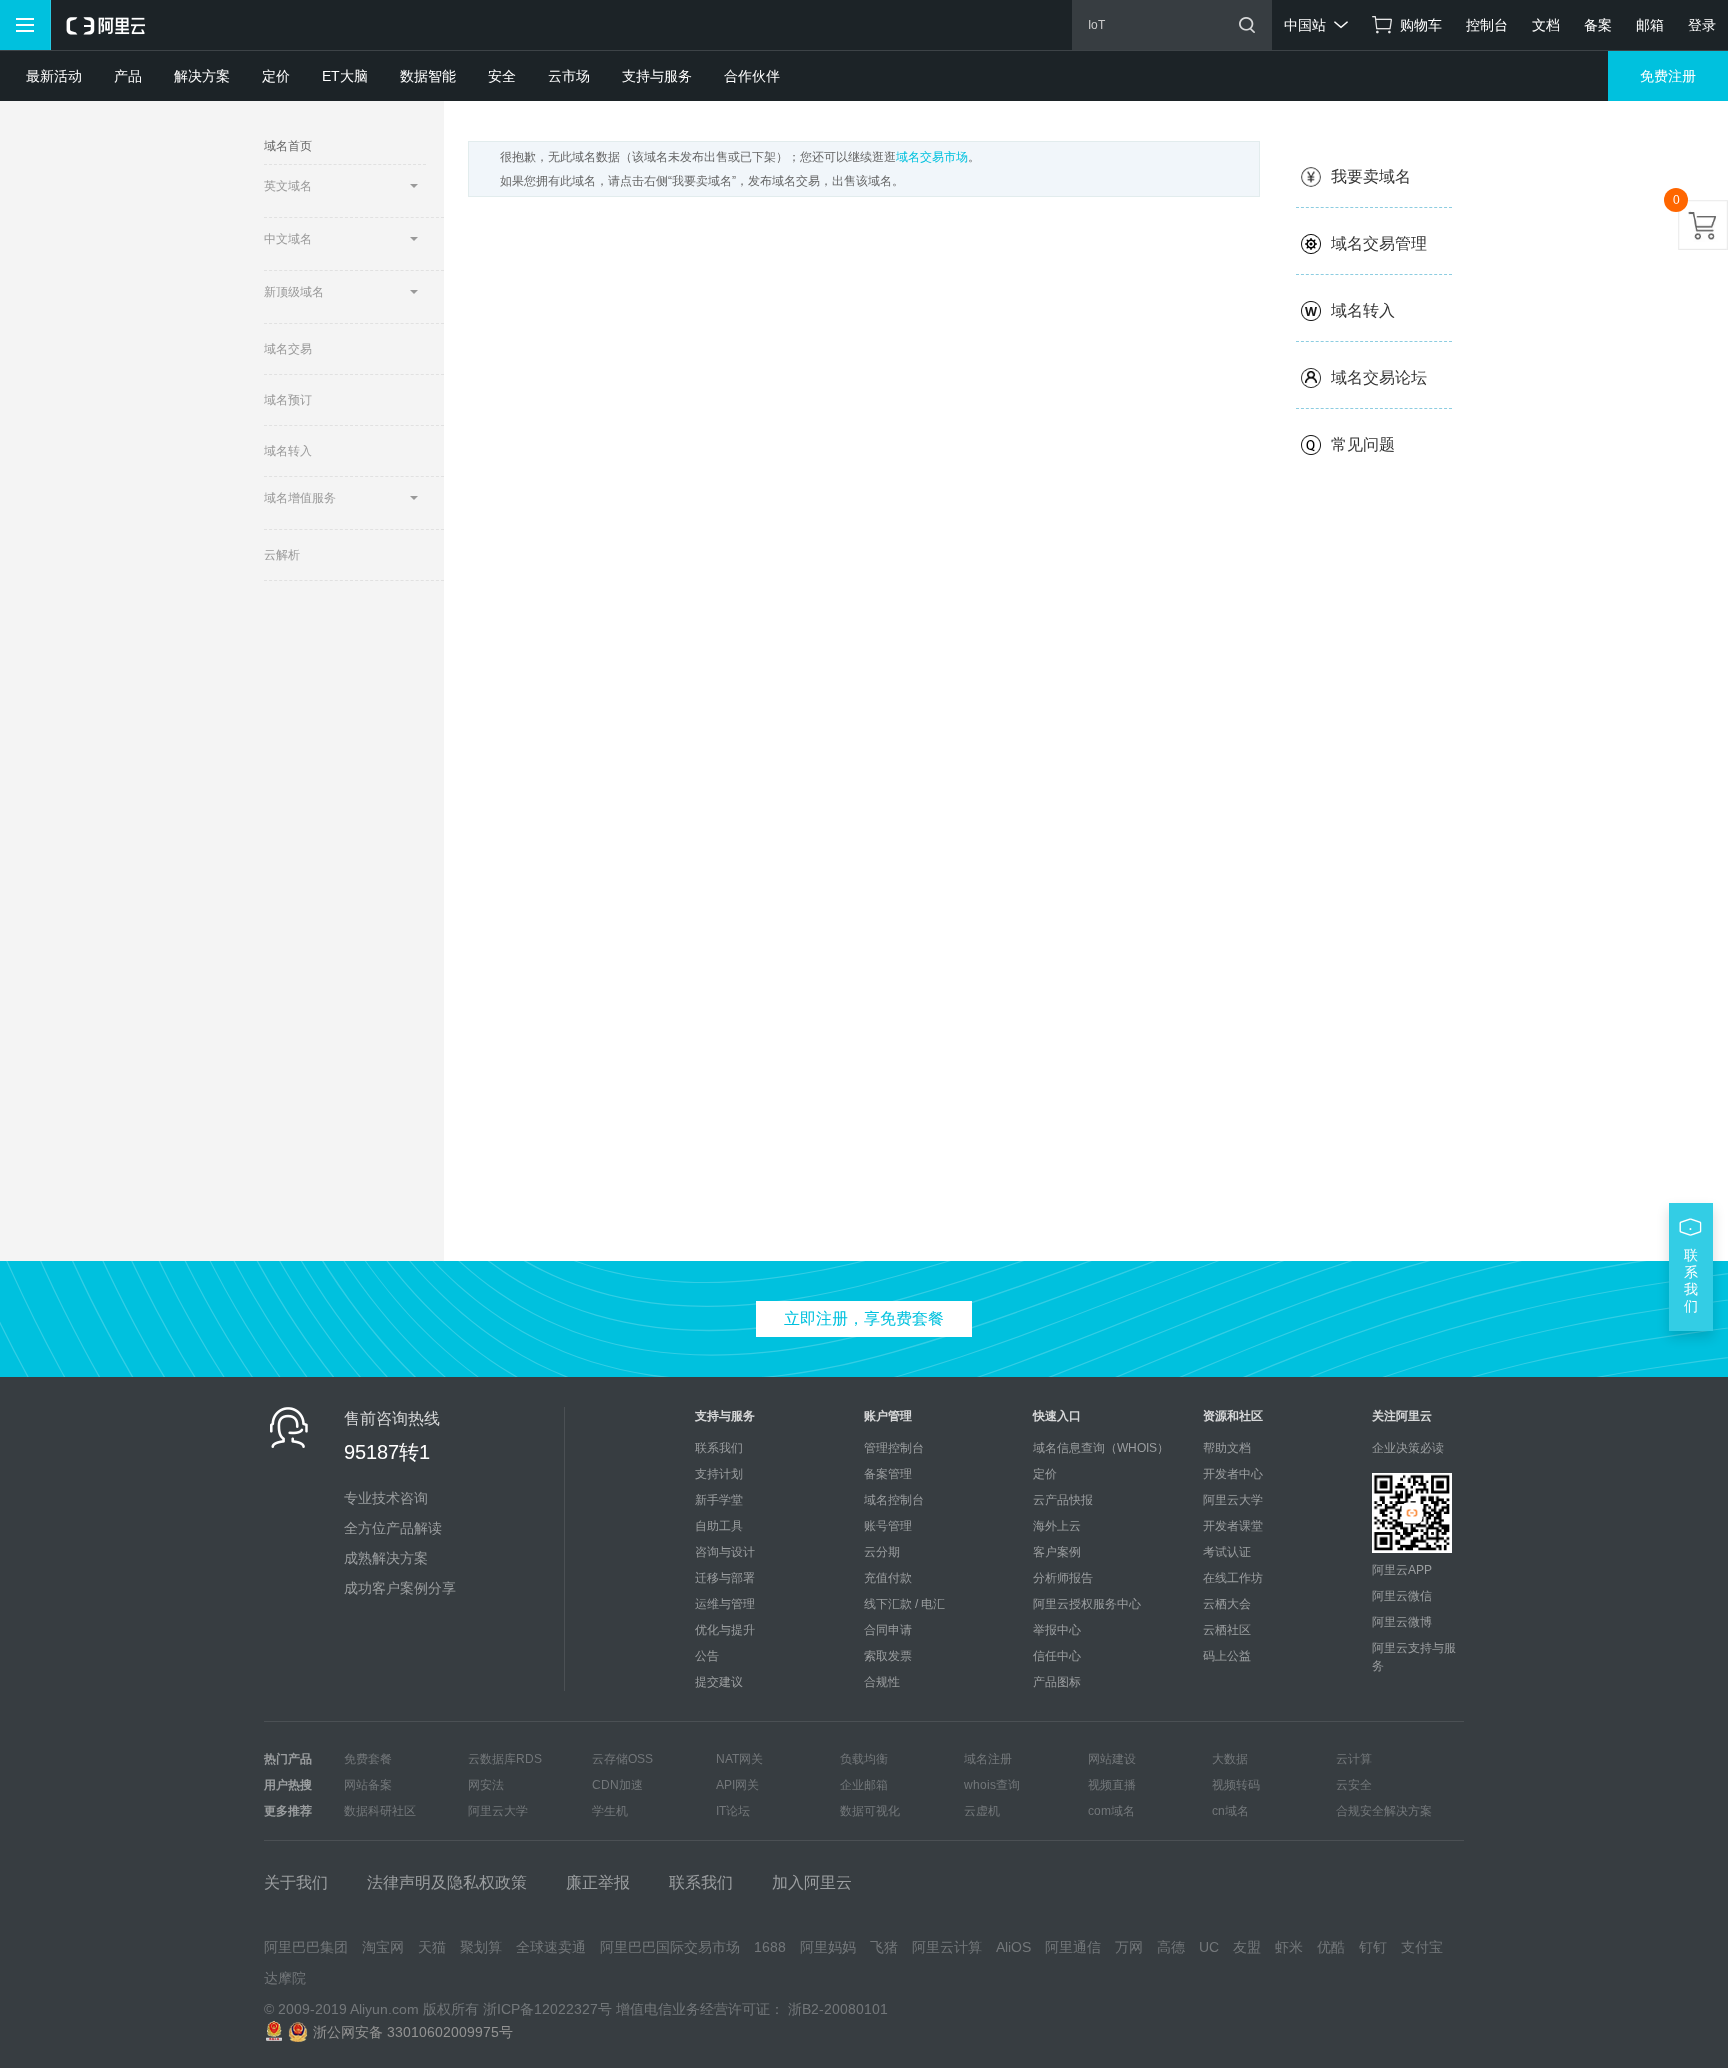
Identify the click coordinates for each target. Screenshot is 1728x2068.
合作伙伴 (752, 76)
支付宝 (1422, 1947)
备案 (1598, 25)
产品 (128, 76)
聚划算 (481, 1947)
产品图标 (1057, 1682)
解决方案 (202, 76)
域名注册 (988, 1759)
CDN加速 (617, 1785)
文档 (1546, 25)
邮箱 (1650, 25)
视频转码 (1236, 1785)
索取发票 (888, 1656)
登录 (1702, 25)
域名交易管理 (1379, 243)
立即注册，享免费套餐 (864, 1318)
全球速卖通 (551, 1947)
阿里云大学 (1233, 1500)
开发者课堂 (1233, 1526)
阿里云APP (1402, 1570)
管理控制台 (894, 1448)
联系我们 (719, 1448)
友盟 (1247, 1947)
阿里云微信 (1402, 1596)
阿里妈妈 (828, 1947)
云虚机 (982, 1811)
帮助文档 (1227, 1448)
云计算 (1354, 1759)
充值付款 (888, 1578)
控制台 (1487, 25)
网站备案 (368, 1785)
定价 (276, 76)
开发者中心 (1233, 1474)
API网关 (737, 1785)
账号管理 (888, 1526)
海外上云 (1057, 1526)
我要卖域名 (1371, 176)
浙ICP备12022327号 (547, 2009)
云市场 (569, 76)
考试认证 (1227, 1552)
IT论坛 (733, 1811)
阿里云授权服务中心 (1087, 1604)
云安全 (1354, 1785)
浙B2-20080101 (838, 2009)
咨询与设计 (725, 1552)
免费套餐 (368, 1759)
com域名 (1111, 1811)
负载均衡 (864, 1759)
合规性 (882, 1682)
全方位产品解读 (393, 1528)
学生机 (610, 1811)
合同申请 (888, 1630)
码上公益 (1227, 1656)
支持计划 (719, 1474)
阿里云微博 (1402, 1622)
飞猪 (884, 1947)
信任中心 (1057, 1656)
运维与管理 (725, 1604)
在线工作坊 (1233, 1578)
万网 (1129, 1947)
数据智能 (428, 76)
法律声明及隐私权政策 (447, 1882)
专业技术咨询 (386, 1498)
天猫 (432, 1947)
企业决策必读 (1408, 1448)
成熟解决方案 (386, 1558)
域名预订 (288, 400)
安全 (502, 76)
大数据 (1230, 1759)
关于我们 (296, 1882)
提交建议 (719, 1682)
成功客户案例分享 (400, 1588)
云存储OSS (622, 1759)
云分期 (882, 1552)
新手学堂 (719, 1500)
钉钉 (1373, 1947)
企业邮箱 (864, 1785)
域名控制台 (894, 1500)
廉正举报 (598, 1882)
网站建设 (1112, 1759)
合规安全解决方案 (1384, 1811)
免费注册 (1668, 76)
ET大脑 (345, 76)
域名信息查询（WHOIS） (1101, 1448)
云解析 (282, 555)
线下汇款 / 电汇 (904, 1604)
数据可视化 (870, 1811)
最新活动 (54, 76)
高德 (1171, 1947)
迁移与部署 (725, 1578)
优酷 (1331, 1947)
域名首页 (288, 146)
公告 (707, 1656)
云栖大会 (1227, 1604)
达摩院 (285, 1978)
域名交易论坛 (1379, 377)
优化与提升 (725, 1630)
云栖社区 (1227, 1630)
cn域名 (1230, 1811)
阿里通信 (1073, 1947)
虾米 (1289, 1947)
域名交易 (288, 349)
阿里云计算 (947, 1947)
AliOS (1013, 1947)
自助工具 (719, 1526)
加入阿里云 (812, 1882)
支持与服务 (657, 76)
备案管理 (888, 1474)
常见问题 (1363, 444)
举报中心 (1057, 1630)
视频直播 (1112, 1785)
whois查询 (992, 1785)
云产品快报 (1063, 1500)
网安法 (486, 1785)
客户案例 (1057, 1552)
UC (1209, 1947)
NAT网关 (739, 1759)
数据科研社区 (380, 1811)
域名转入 (288, 451)
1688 (770, 1947)
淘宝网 (383, 1947)
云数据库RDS (505, 1759)
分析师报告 (1063, 1578)
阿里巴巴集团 (306, 1947)
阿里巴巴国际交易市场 (670, 1947)
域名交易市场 (932, 157)
